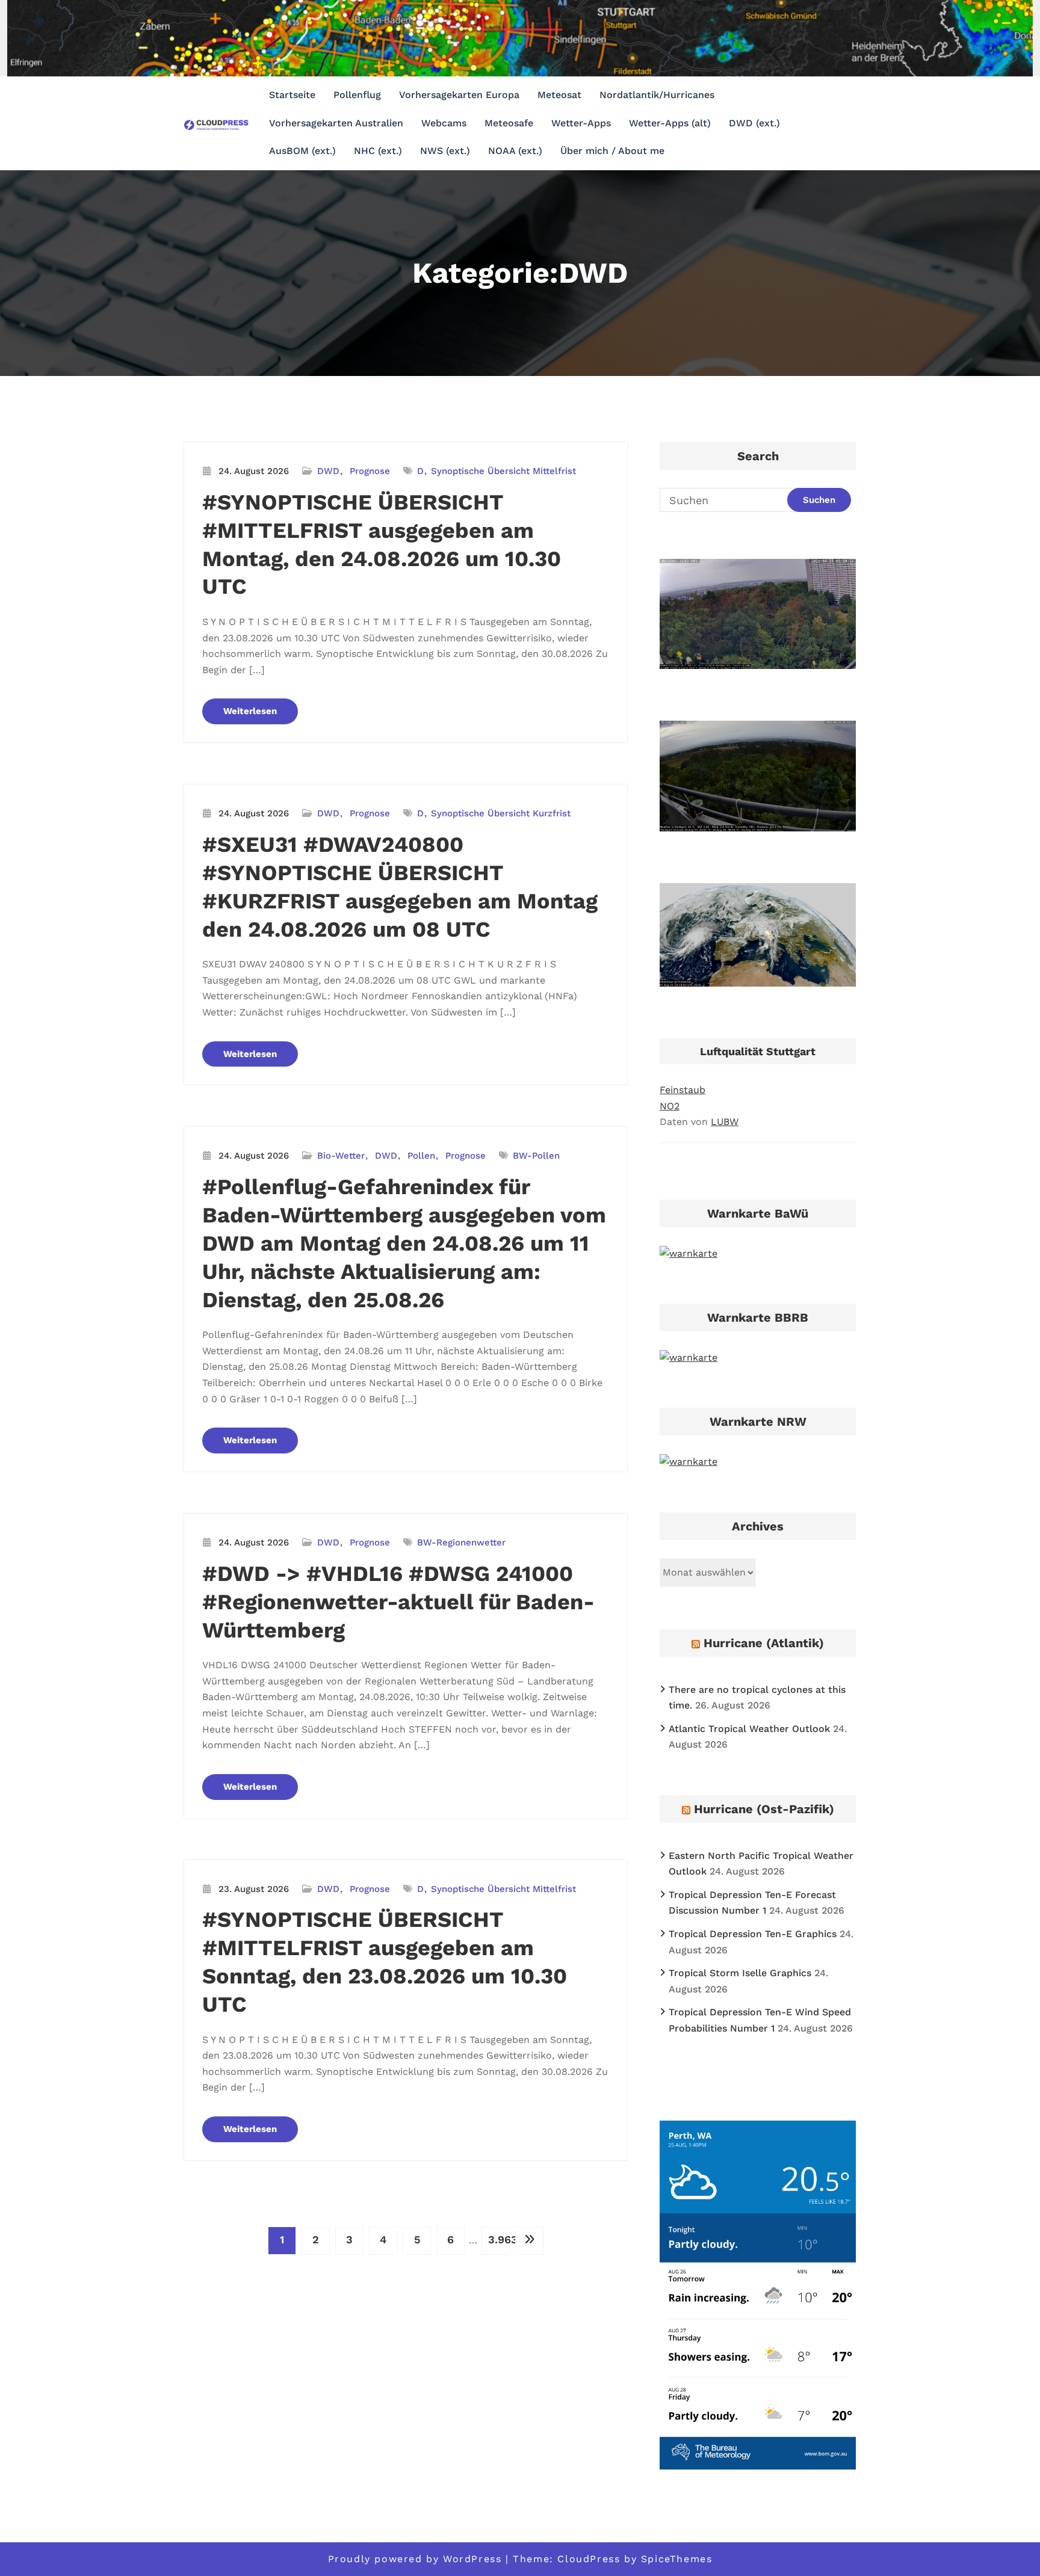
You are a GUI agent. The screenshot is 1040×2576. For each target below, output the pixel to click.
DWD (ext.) (754, 123)
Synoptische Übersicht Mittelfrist (503, 471)
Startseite (292, 95)
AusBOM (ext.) (302, 151)
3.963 (499, 2239)
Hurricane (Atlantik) (764, 1643)
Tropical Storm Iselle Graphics (740, 1973)
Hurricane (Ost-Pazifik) (764, 1809)
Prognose (370, 471)
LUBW (725, 1122)
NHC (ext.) (378, 151)
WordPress (472, 2559)
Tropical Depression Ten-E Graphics (753, 1934)
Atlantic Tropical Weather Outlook (749, 1729)
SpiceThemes (677, 2559)
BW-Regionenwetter (461, 1542)
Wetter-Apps (581, 123)
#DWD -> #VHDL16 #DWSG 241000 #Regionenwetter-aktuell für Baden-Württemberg (398, 1602)
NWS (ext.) (445, 151)
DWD (328, 471)
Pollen (421, 1156)
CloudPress (589, 2559)
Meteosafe (509, 123)
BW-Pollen (536, 1156)
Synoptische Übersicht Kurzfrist (501, 813)
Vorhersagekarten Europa (459, 95)
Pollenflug (357, 95)
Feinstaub (682, 1090)
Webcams (444, 123)
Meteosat (559, 95)
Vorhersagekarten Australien (336, 123)
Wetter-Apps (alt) (670, 123)
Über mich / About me (612, 151)
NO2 (670, 1106)
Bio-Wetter (341, 1156)
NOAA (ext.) (515, 151)
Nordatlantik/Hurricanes (657, 95)
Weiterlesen (250, 711)
